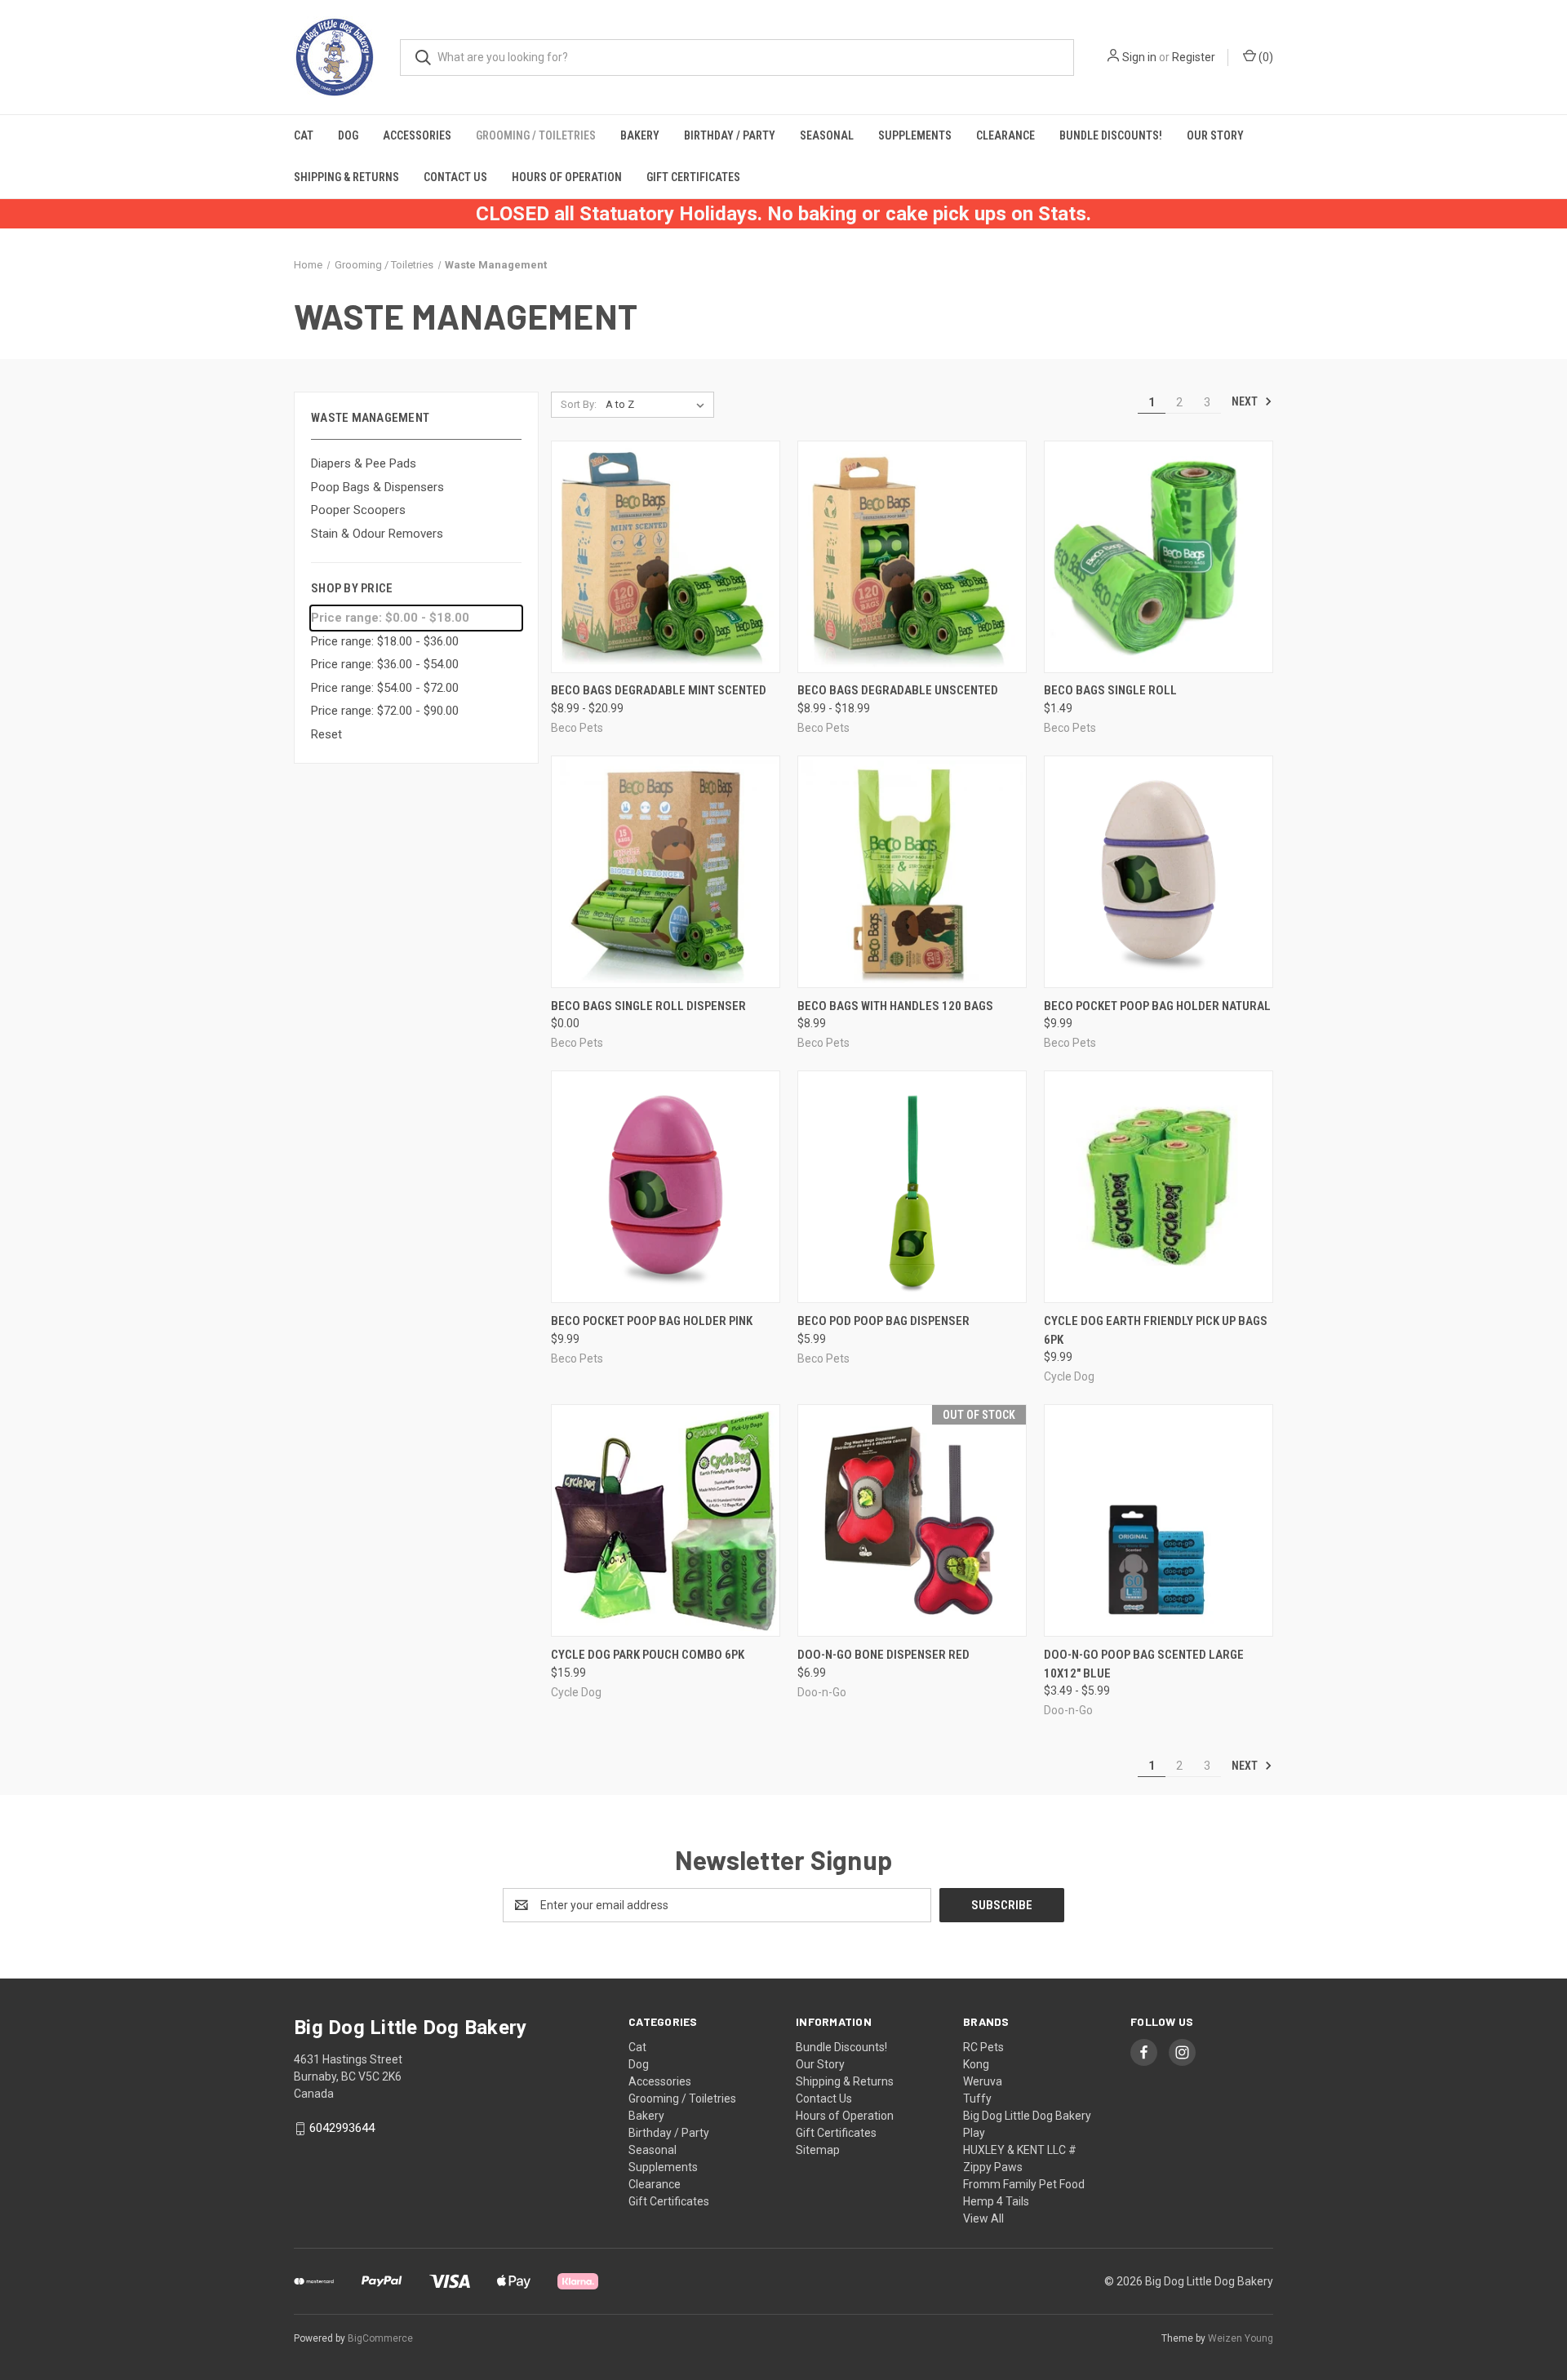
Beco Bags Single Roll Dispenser (648, 1006)
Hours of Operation (567, 177)
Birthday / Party (730, 135)
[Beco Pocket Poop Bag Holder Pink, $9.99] (666, 1187)
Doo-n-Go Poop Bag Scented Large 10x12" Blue (1144, 1664)
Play (974, 2133)
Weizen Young (1241, 2338)
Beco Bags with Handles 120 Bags (895, 1006)
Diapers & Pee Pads (364, 463)
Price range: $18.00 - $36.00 (385, 641)
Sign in (1139, 57)
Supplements (915, 135)
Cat (304, 135)
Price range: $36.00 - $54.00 (385, 664)
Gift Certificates (693, 177)
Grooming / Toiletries (536, 135)
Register (1194, 57)
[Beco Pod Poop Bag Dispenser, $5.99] (912, 1187)
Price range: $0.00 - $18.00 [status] (390, 618)
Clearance (1005, 135)
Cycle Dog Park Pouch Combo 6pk (648, 1655)
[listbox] (658, 405)
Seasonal (827, 135)
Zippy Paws (993, 2167)
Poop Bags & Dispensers (377, 487)
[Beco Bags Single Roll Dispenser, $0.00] (666, 872)
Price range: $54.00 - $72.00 (385, 688)
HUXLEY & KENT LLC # (1020, 2150)
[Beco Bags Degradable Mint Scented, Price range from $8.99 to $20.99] (666, 557)
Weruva (983, 2081)
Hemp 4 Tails (996, 2201)
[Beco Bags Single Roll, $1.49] (1159, 557)
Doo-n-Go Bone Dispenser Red (883, 1655)
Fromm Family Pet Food (1024, 2184)
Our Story (1215, 135)
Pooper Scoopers (358, 510)
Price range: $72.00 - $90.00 (385, 711)
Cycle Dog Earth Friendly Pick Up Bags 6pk (1156, 1330)
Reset (326, 734)
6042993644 (342, 2128)
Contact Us (455, 177)
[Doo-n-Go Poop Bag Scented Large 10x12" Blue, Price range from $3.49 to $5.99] (1159, 1520)
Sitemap (818, 2150)
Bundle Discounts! (1111, 135)
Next (1246, 401)
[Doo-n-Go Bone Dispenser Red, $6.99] (912, 1520)
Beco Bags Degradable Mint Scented (659, 690)
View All (983, 2218)
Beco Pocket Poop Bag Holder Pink (652, 1321)
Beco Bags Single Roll (1110, 690)
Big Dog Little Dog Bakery (1027, 2116)
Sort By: (579, 404)
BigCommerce (380, 2338)
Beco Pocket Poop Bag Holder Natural (1157, 1006)
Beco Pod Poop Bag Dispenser (883, 1321)
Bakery (640, 135)
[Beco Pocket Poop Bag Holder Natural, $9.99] (1159, 872)
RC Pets (983, 2047)
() (1265, 57)
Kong (976, 2064)
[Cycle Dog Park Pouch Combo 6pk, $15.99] (666, 1520)
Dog (348, 135)
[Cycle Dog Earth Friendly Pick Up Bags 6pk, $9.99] (1159, 1187)
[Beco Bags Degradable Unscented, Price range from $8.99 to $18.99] (912, 557)
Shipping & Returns (346, 177)
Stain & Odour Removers (377, 534)
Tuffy (977, 2099)
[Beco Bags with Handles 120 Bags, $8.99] (912, 872)
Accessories (417, 135)
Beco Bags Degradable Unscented (898, 690)
